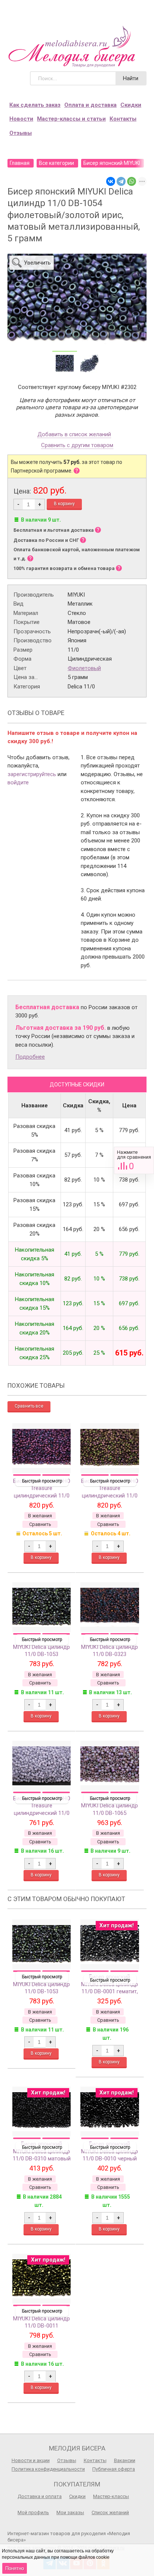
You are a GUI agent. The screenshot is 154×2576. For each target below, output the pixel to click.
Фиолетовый (84, 668)
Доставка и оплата (40, 2496)
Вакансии (125, 2460)
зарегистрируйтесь (32, 774)
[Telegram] (121, 181)
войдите (18, 782)
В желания (40, 1516)
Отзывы (21, 133)
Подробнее (30, 1057)
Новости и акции (31, 2460)
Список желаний (110, 2512)
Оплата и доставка (90, 105)
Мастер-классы (111, 2496)
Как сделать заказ (35, 105)
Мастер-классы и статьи (71, 119)
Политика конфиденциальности (48, 2469)
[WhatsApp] (132, 181)
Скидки (131, 105)
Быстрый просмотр (42, 1481)
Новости (21, 119)
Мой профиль (33, 2512)
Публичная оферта (114, 2469)
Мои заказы (70, 2512)
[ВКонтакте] (111, 181)
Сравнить (134, 1160)
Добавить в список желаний (74, 435)
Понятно (15, 2568)
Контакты (123, 119)
